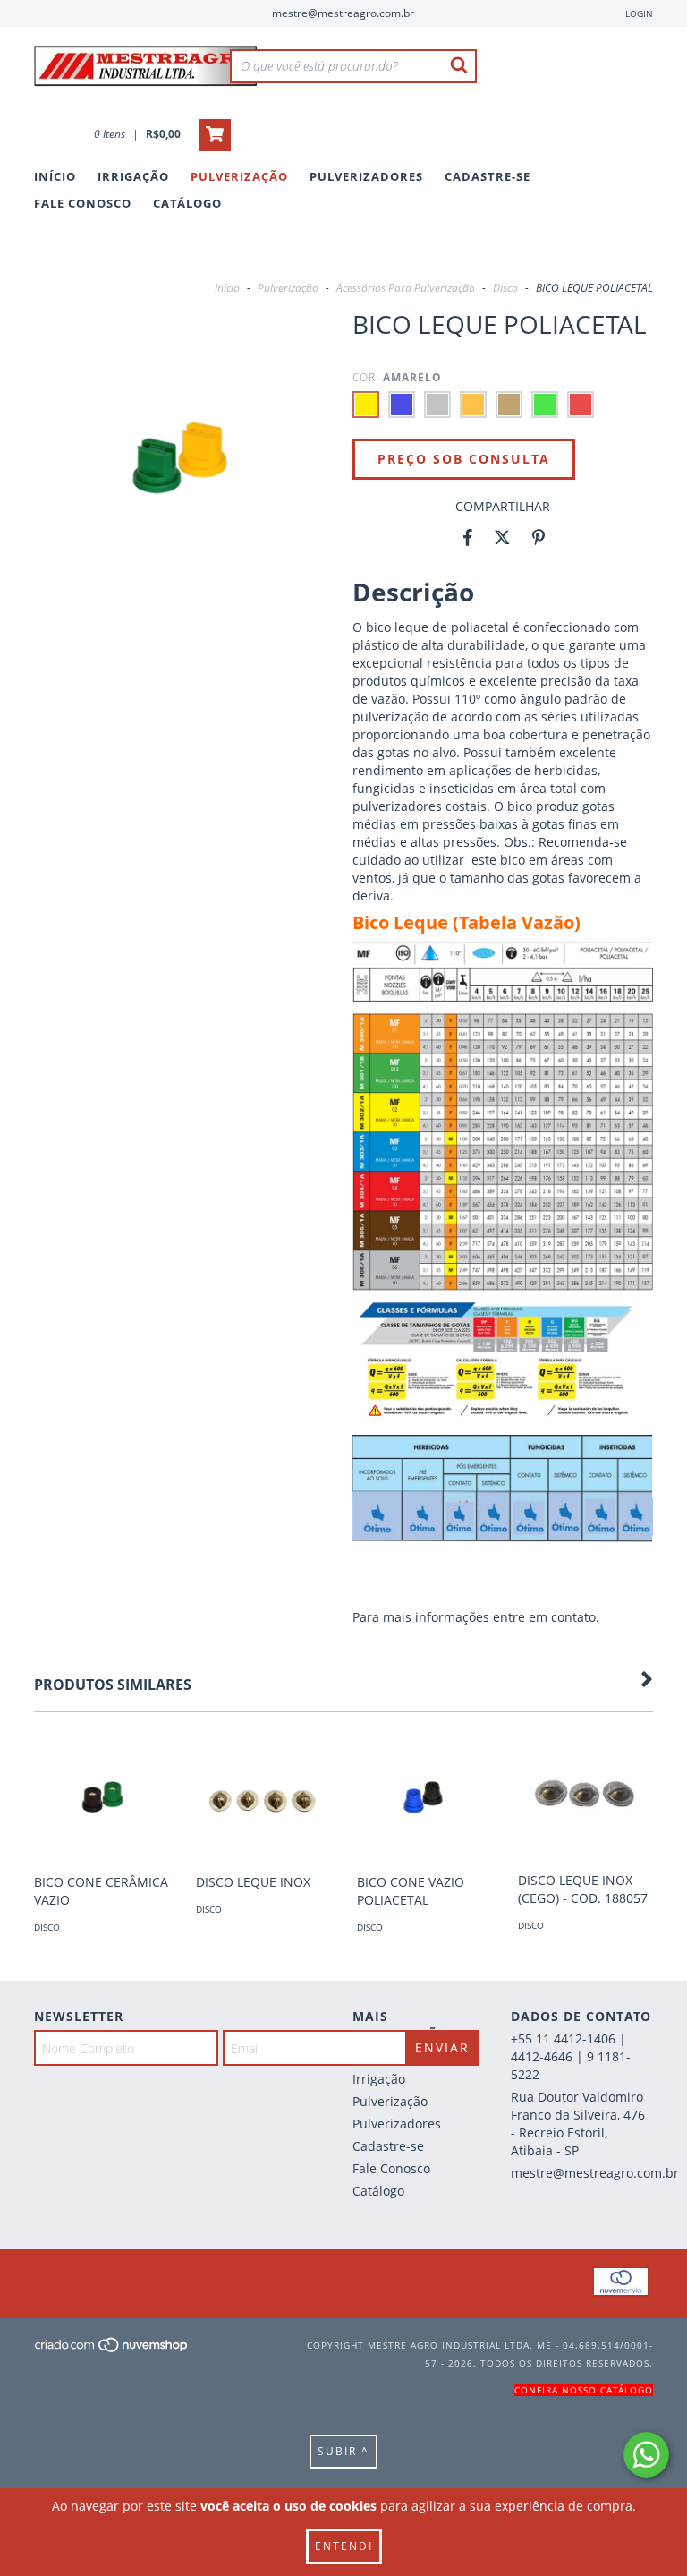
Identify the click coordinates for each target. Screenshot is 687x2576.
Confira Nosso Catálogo (584, 2390)
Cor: (397, 377)
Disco (505, 288)
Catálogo (187, 203)
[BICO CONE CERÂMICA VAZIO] (101, 1797)
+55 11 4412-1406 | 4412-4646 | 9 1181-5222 (571, 2056)
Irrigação (133, 176)
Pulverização (239, 176)
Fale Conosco (83, 203)
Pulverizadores (366, 176)
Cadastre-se (488, 176)
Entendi (344, 2546)
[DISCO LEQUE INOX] (263, 1797)
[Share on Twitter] (502, 538)
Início (55, 176)
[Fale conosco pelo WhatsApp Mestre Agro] (646, 2455)
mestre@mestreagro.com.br (343, 13)
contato (573, 1617)
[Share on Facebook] (468, 538)
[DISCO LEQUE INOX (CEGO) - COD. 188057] (585, 1796)
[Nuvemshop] (112, 2350)
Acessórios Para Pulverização (406, 288)
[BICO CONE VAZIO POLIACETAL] (424, 1797)
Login (639, 13)
